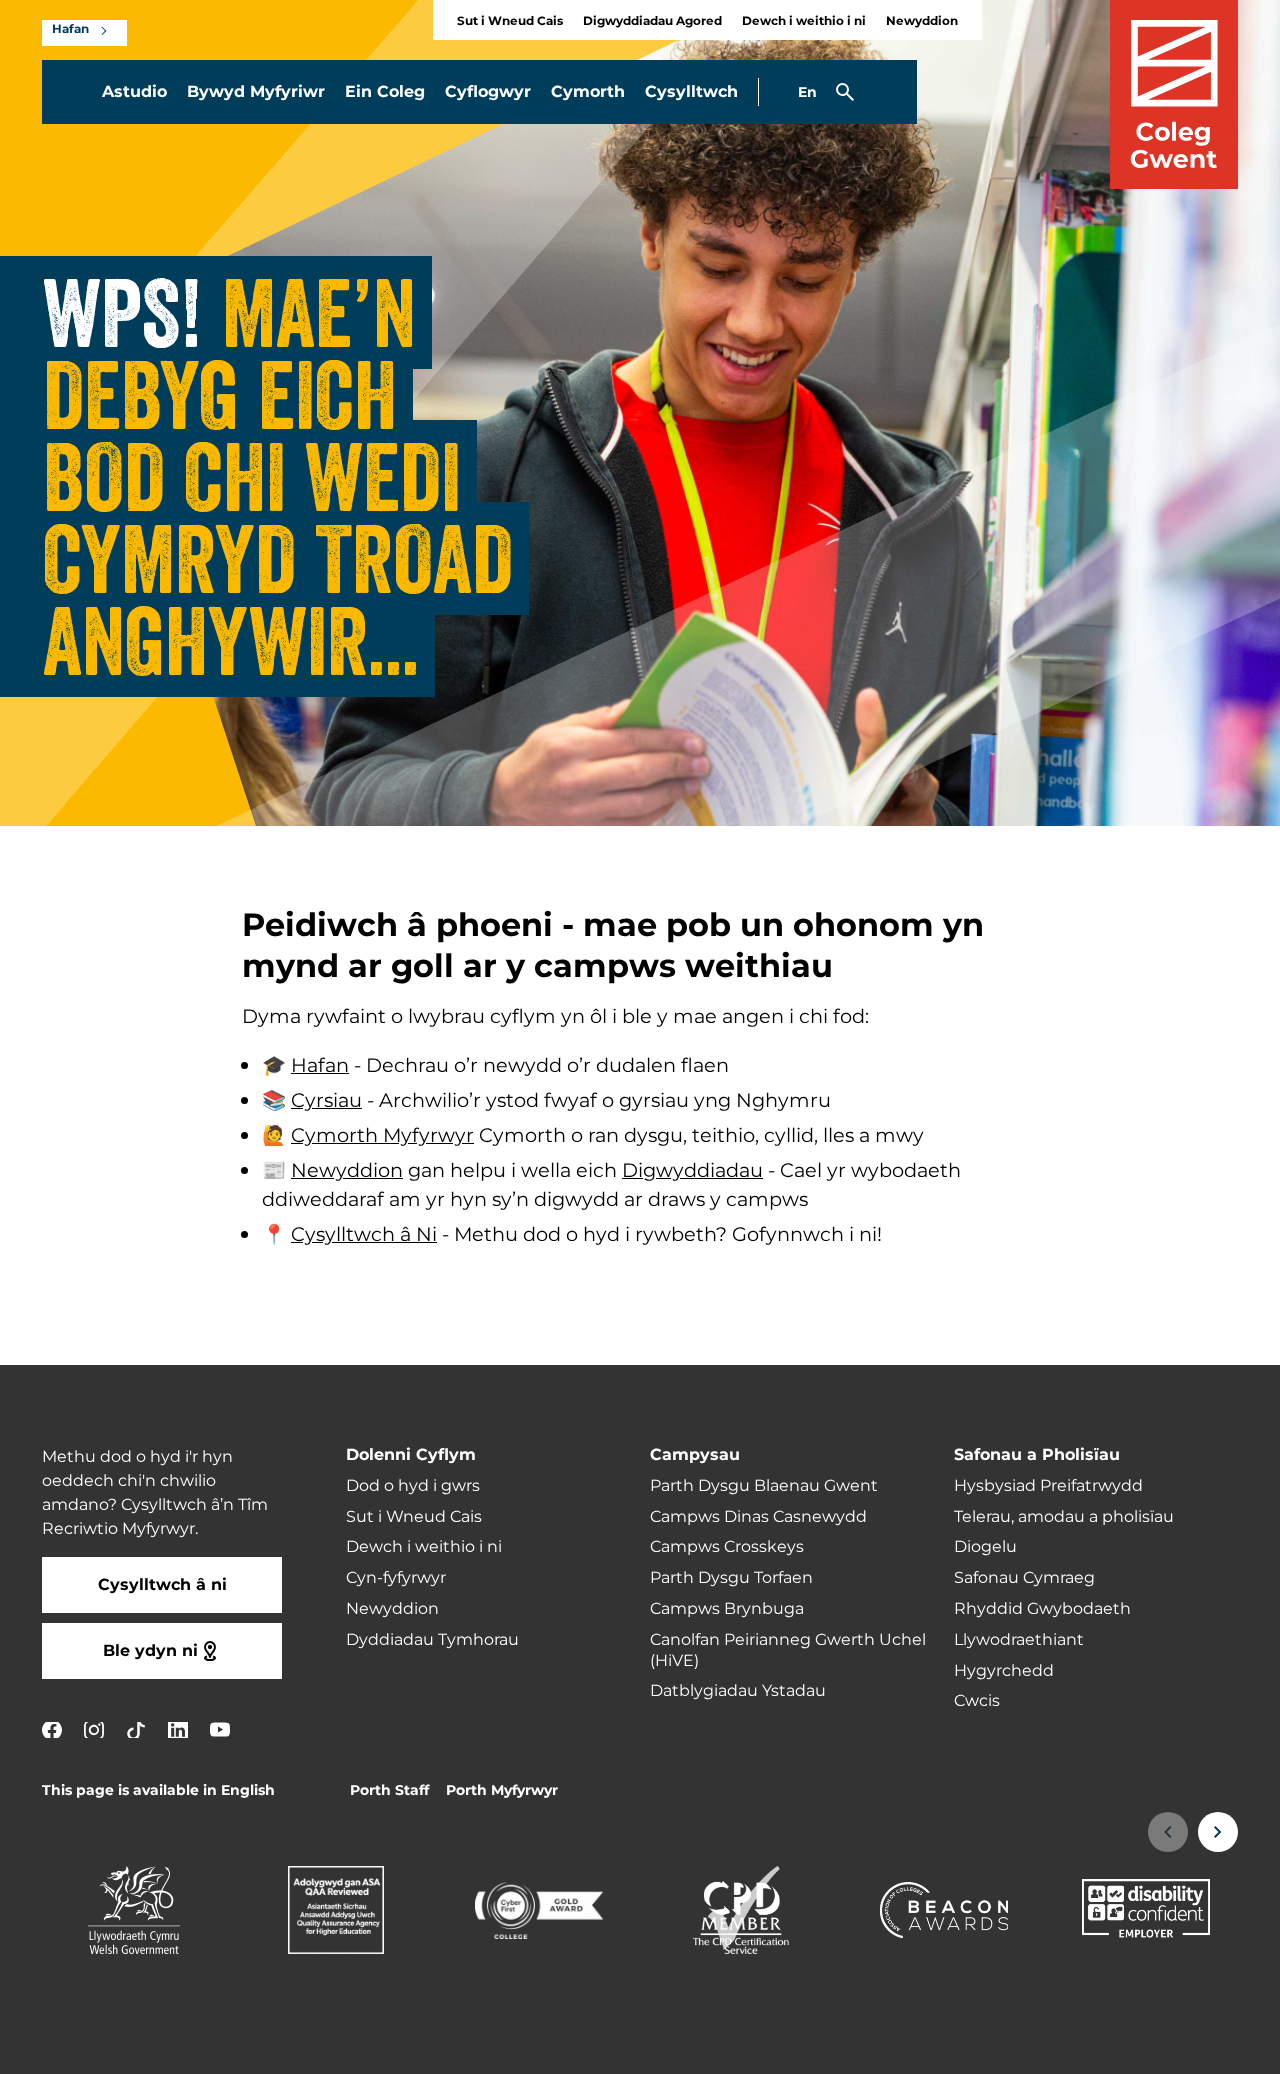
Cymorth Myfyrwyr (382, 1136)
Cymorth (588, 92)
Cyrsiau (326, 1101)
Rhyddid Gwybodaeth (1042, 1609)
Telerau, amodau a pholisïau (1064, 1517)
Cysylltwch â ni (162, 1585)
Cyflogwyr (488, 92)
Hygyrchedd (1004, 1671)
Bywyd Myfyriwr (256, 92)
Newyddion (922, 21)
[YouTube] (220, 1729)
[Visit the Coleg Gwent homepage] (1174, 94)
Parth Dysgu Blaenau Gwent (764, 1486)
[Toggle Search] (845, 92)
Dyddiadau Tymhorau (432, 1640)
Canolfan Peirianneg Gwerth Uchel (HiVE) (788, 1650)
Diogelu (985, 1547)
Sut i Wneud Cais (510, 21)
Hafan (70, 30)
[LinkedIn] (178, 1729)
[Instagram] (94, 1729)
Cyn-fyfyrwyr (396, 1578)
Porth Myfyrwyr (502, 1790)
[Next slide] (1218, 1832)
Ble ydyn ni (150, 1651)
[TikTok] (136, 1729)
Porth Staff (389, 1790)
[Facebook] (52, 1729)
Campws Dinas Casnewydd (758, 1517)
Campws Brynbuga (727, 1609)
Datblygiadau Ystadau (738, 1691)
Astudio (134, 92)
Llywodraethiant (1019, 1640)
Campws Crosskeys (727, 1547)
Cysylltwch (691, 92)
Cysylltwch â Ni (364, 1235)
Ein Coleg (385, 92)
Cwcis (977, 1701)
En (807, 92)
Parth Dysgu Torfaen (731, 1578)
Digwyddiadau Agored (652, 21)
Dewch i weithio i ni (804, 21)
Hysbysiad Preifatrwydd (1048, 1486)
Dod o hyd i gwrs (413, 1486)
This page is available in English (158, 1790)
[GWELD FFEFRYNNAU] (1142, 2046)
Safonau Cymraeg (1024, 1578)
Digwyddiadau (692, 1171)
